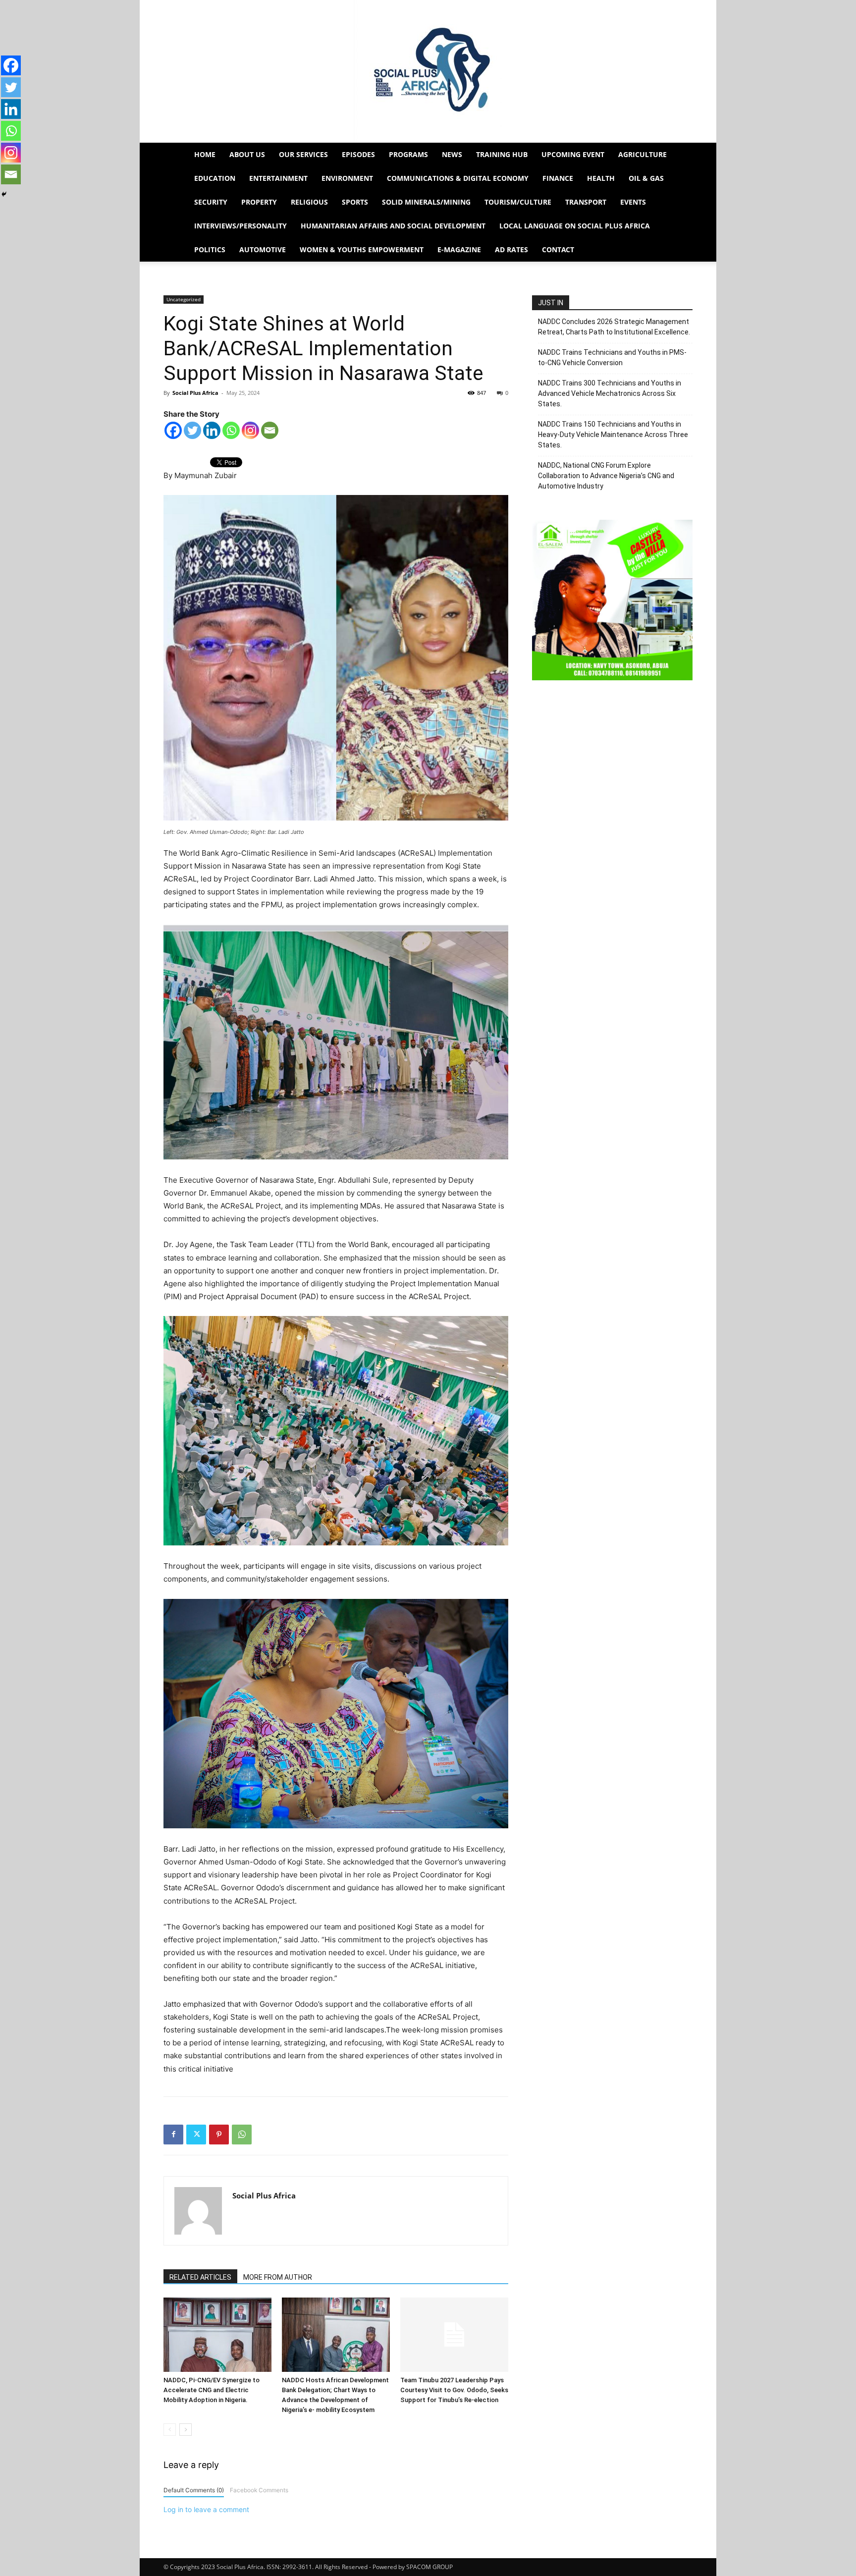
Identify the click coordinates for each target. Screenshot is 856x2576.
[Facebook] (173, 430)
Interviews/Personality (241, 226)
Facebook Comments (259, 2490)
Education (215, 178)
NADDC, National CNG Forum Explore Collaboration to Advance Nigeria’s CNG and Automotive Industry (606, 476)
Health (601, 178)
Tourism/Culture (518, 202)
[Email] (270, 430)
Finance (558, 178)
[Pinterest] (219, 2135)
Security (211, 202)
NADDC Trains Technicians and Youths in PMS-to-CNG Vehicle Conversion (612, 357)
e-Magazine (459, 249)
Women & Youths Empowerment (362, 249)
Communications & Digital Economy (458, 178)
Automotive (263, 249)
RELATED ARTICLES (200, 2277)
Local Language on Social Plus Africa (575, 226)
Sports (355, 202)
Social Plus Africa (195, 393)
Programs (408, 154)
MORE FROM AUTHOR (278, 2277)
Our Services (303, 154)
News (452, 154)
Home (205, 154)
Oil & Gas (646, 178)
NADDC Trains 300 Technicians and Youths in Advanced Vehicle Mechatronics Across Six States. (610, 393)
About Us (247, 154)
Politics (210, 249)
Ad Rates (511, 249)
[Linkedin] (212, 430)
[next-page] (186, 2430)
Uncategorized (184, 299)
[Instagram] (250, 430)
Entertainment (278, 178)
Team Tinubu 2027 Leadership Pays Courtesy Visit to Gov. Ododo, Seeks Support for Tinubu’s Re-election (454, 2390)
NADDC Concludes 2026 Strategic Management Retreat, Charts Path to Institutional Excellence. (614, 327)
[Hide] (4, 194)
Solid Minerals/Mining (426, 202)
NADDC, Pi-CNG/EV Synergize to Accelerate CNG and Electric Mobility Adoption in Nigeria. (212, 2390)
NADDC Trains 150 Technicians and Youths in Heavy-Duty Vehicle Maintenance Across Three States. (613, 435)
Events (633, 202)
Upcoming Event (573, 154)
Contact (558, 249)
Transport (586, 202)
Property (259, 202)
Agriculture (642, 154)
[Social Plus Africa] (428, 71)
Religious (309, 202)
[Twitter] (192, 430)
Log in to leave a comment (206, 2509)
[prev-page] (170, 2430)
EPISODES (358, 154)
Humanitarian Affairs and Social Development (393, 226)
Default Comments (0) (194, 2490)
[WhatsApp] (242, 2135)
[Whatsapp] (231, 430)
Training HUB (502, 154)
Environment (347, 178)
